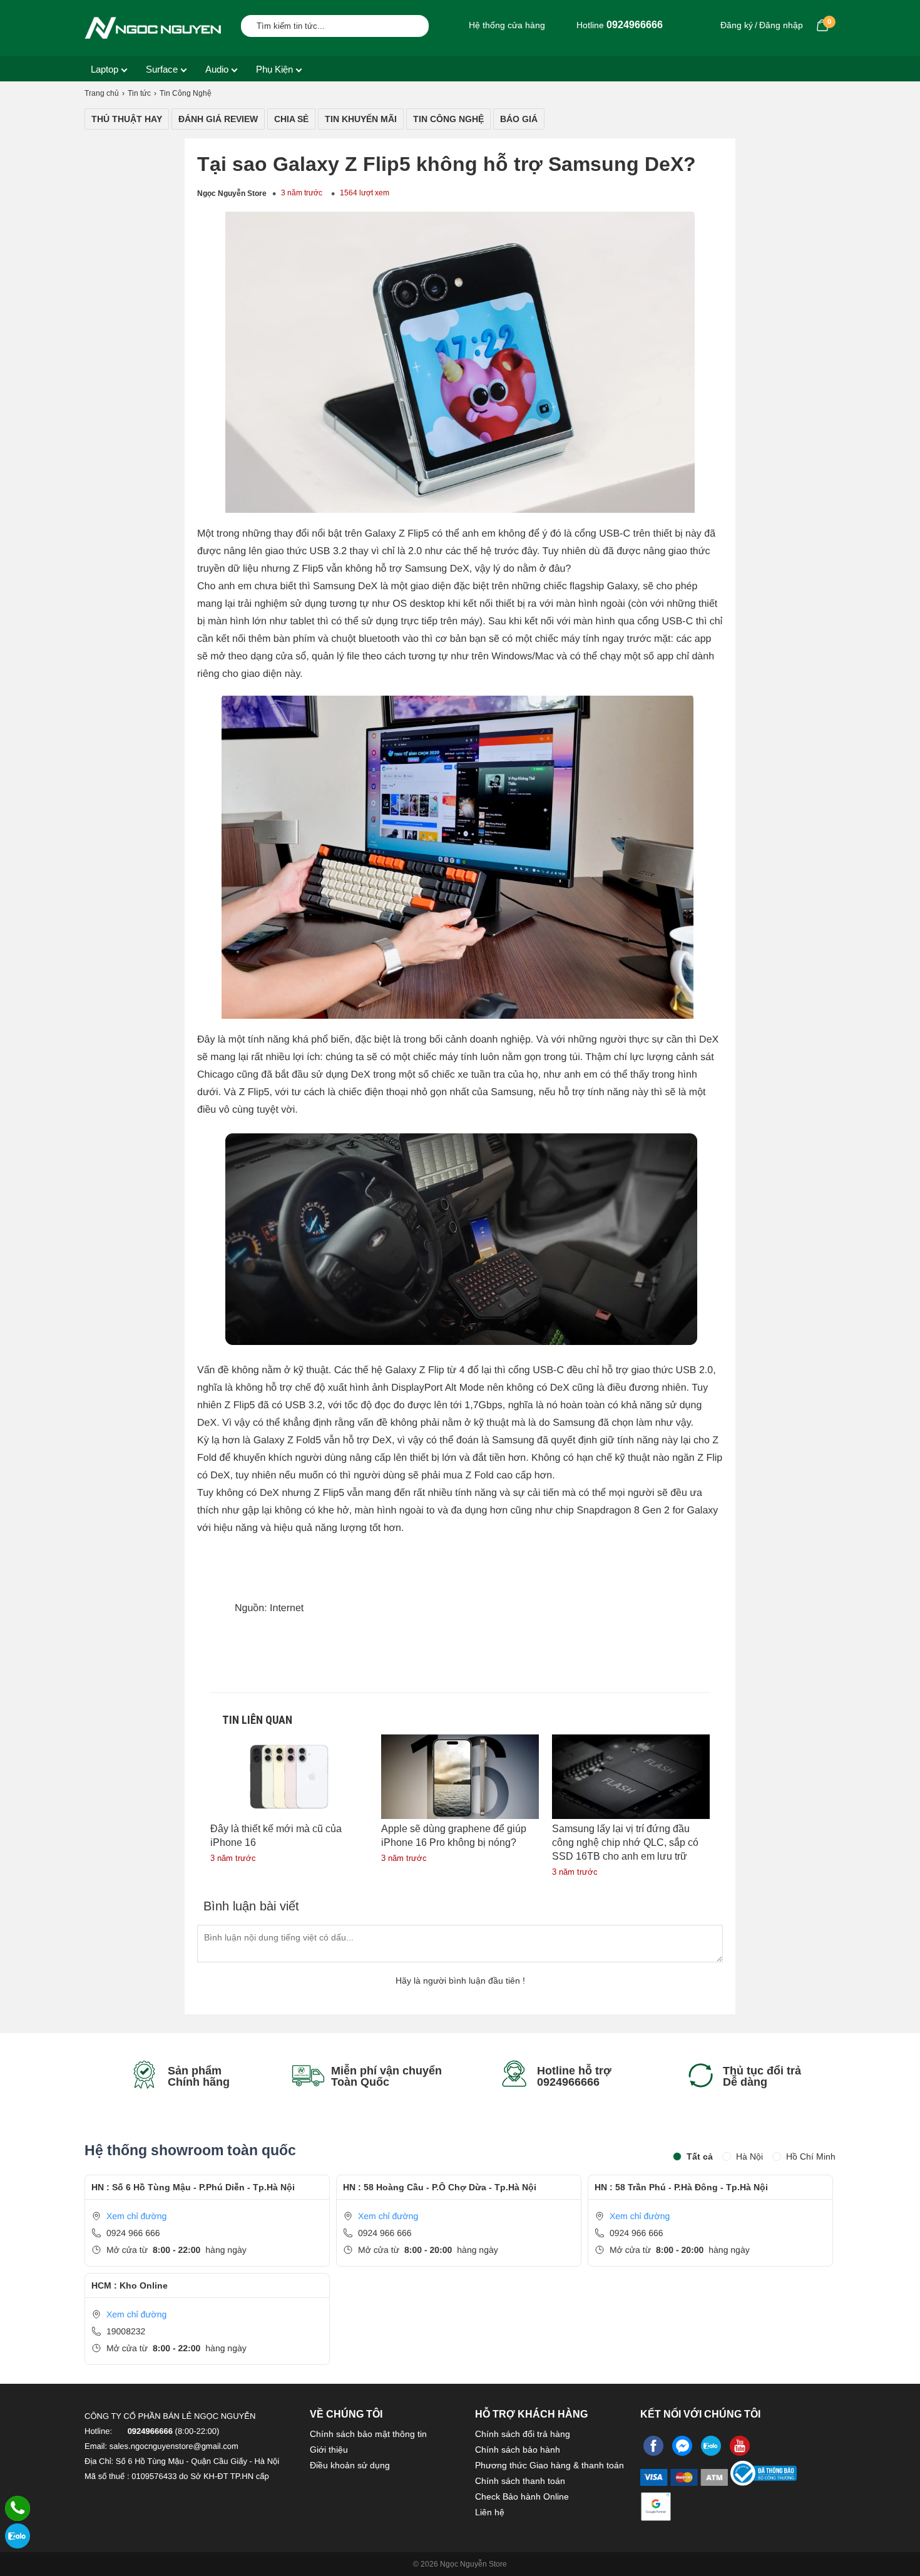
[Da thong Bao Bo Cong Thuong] (764, 2481)
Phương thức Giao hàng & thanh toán (549, 2465)
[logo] (153, 28)
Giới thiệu (329, 2450)
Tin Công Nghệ (448, 119)
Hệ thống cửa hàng (506, 25)
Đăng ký (737, 25)
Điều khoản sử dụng (350, 2465)
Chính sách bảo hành (518, 2450)
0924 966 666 (133, 2233)
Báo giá (519, 119)
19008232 (126, 2331)
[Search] (411, 24)
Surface (162, 69)
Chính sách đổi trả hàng (523, 2434)
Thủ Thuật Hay (127, 119)
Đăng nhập (781, 25)
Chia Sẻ (291, 119)
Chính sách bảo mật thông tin (368, 2434)
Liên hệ (490, 2512)
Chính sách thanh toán (520, 2481)
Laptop (105, 69)
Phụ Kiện (274, 69)
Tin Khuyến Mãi (361, 119)
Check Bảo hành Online (522, 2496)
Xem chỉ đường (136, 2216)
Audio (217, 69)
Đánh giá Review (218, 119)
